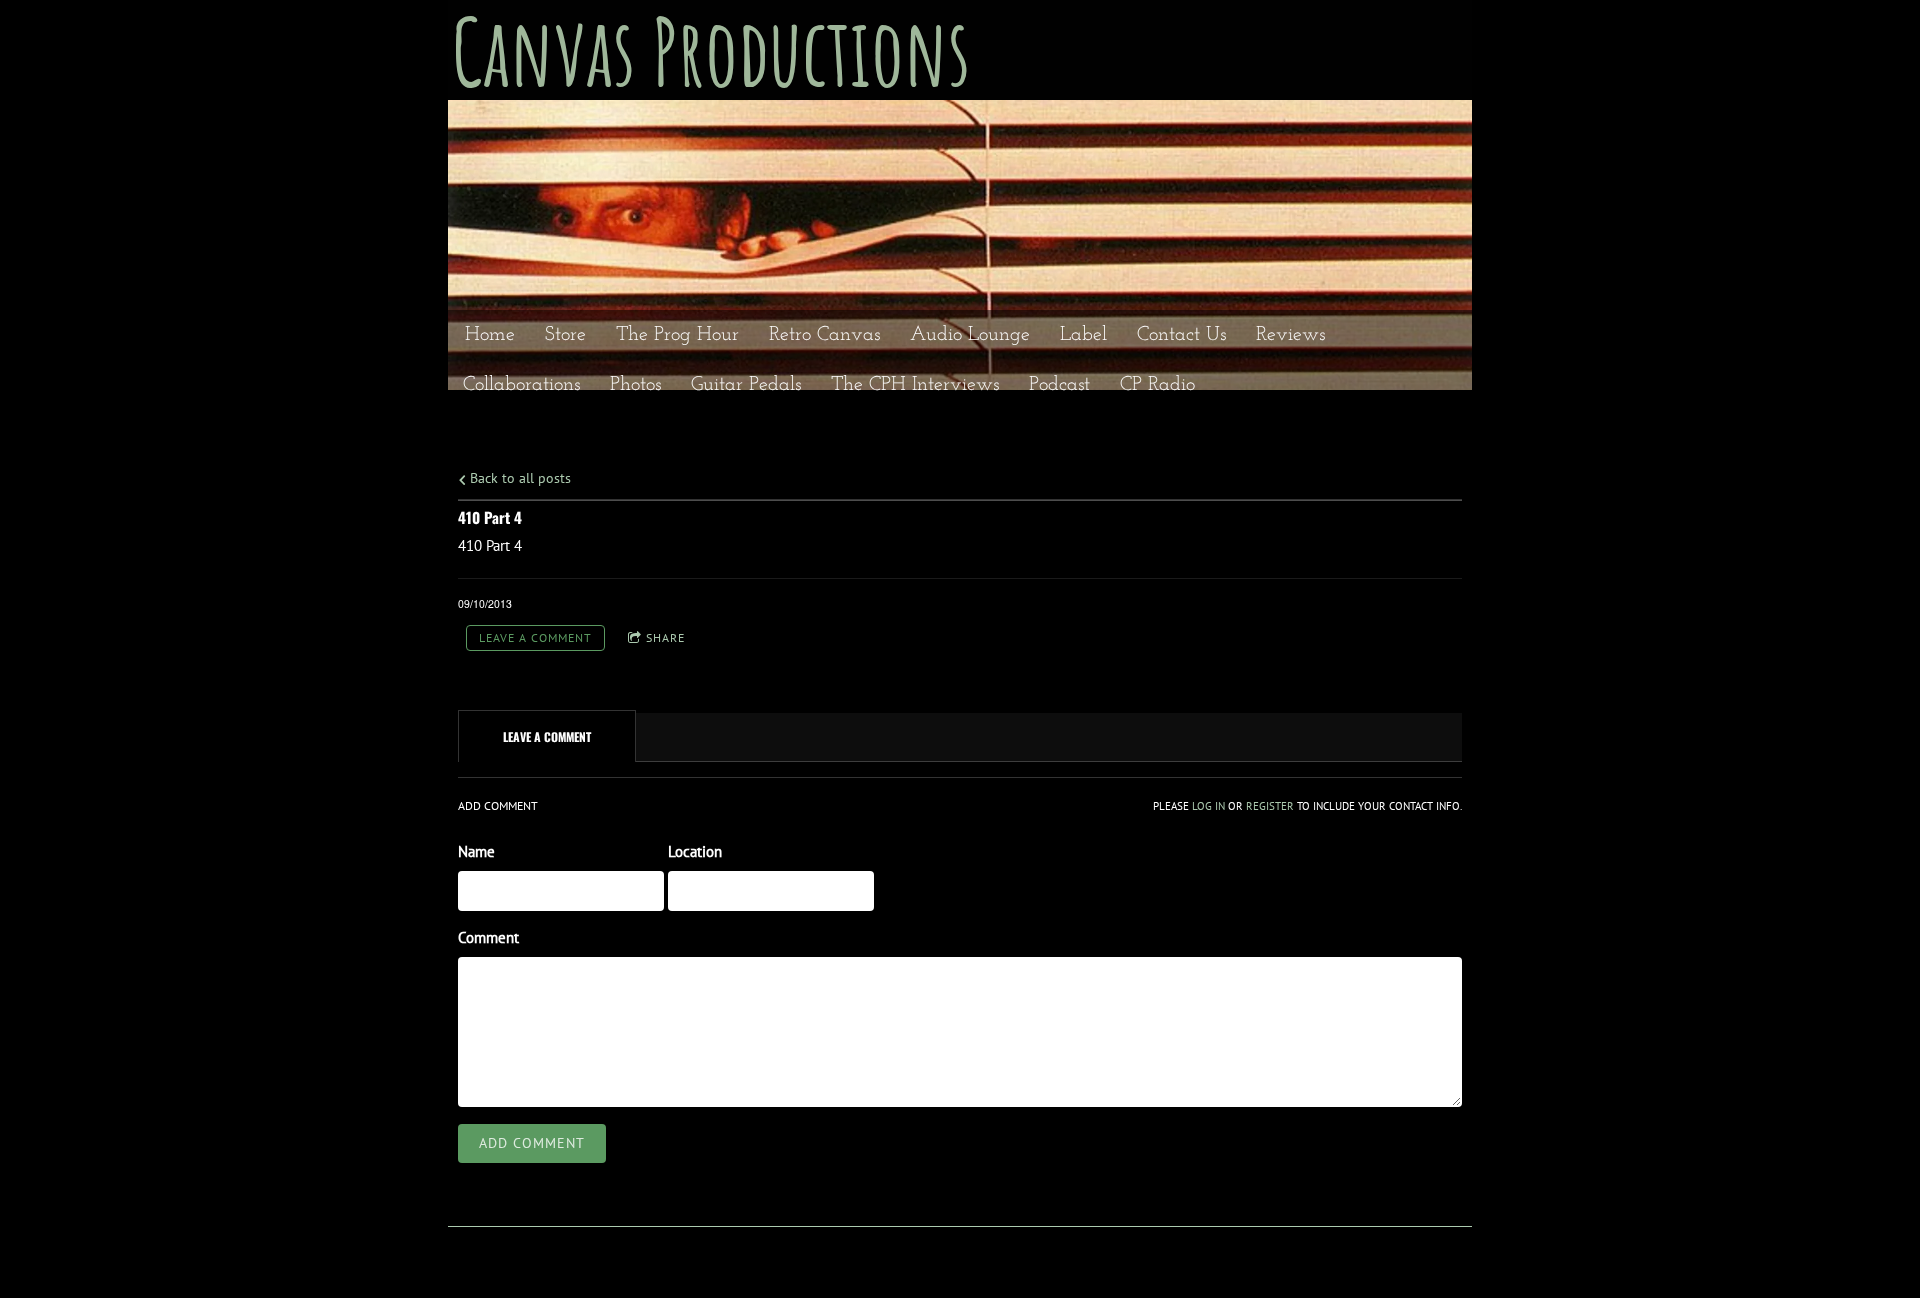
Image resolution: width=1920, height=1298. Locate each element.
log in (1208, 806)
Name (476, 851)
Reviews (1290, 335)
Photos (635, 385)
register (1270, 806)
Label (1083, 335)
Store (565, 335)
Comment (488, 937)
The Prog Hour (677, 335)
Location (695, 851)
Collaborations (521, 385)
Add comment (532, 1143)
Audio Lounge (970, 335)
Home (490, 335)
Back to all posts (518, 478)
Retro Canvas (824, 335)
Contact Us (1181, 335)
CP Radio (1157, 385)
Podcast (1059, 385)
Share (665, 637)
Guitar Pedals (746, 385)
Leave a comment (535, 637)
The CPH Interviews (915, 385)
